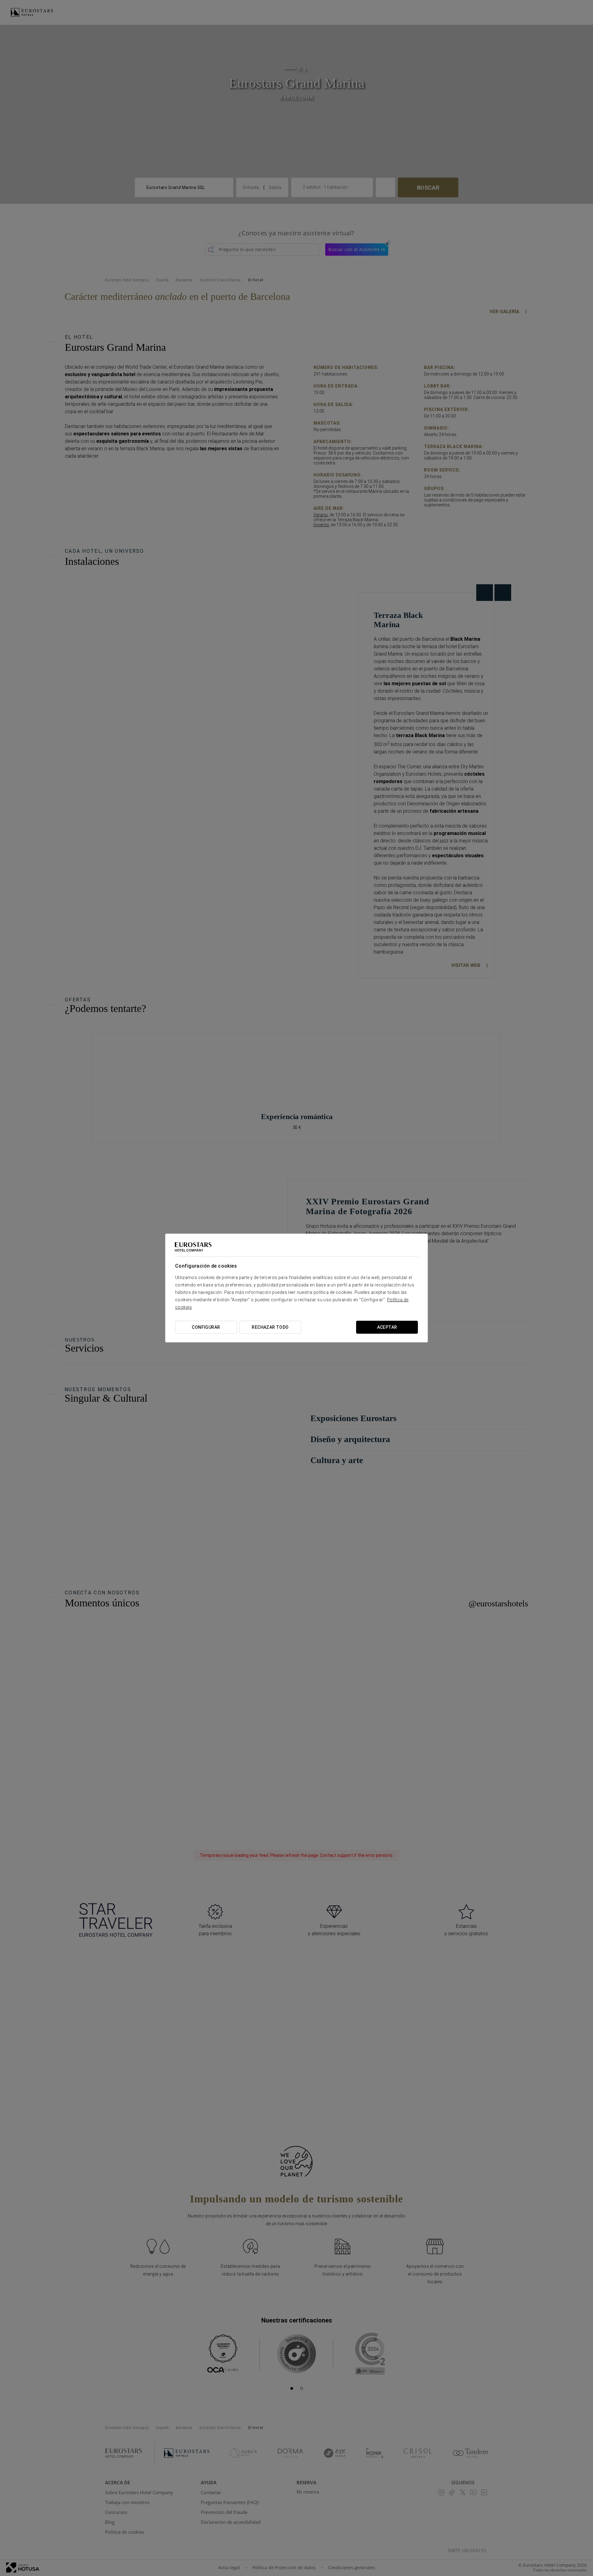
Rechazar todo (270, 1327)
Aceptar (387, 1327)
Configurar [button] (206, 1327)
